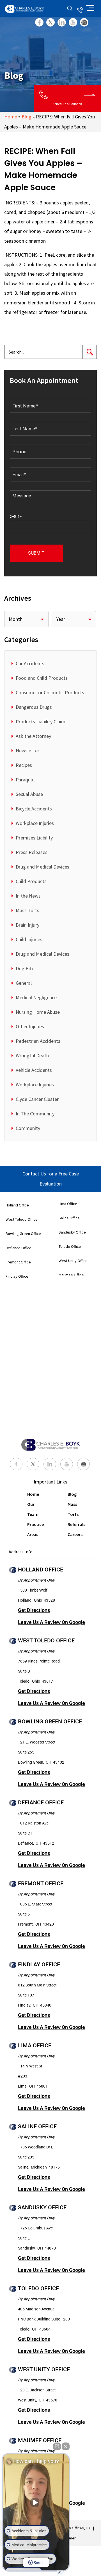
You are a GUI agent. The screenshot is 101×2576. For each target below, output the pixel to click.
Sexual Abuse (29, 794)
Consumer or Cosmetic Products (50, 692)
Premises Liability (34, 838)
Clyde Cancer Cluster (37, 1099)
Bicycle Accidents (34, 809)
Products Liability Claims (42, 721)
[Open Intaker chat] (60, 2573)
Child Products (31, 881)
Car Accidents (30, 663)
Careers (75, 1534)
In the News (28, 896)
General (24, 983)
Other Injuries (30, 1026)
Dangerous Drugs (34, 707)
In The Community (35, 1114)
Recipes (24, 765)
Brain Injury (27, 925)
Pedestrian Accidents (38, 1041)
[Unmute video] (36, 2503)
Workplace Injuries (35, 823)
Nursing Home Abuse (38, 1012)
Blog (27, 117)
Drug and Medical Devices (43, 867)
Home (11, 117)
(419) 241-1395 (80, 8)
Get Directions (34, 1610)
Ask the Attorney (33, 736)
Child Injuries (29, 939)
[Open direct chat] (57, 2446)
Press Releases (32, 852)
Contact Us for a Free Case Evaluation (51, 1179)
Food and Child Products (42, 678)
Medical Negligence (36, 997)
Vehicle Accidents (34, 1070)
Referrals (76, 1524)
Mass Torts (27, 910)
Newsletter (27, 751)
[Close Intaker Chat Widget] (66, 2446)
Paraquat (25, 780)
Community (28, 1128)
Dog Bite (25, 968)
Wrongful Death (32, 1056)
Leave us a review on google (51, 1622)
